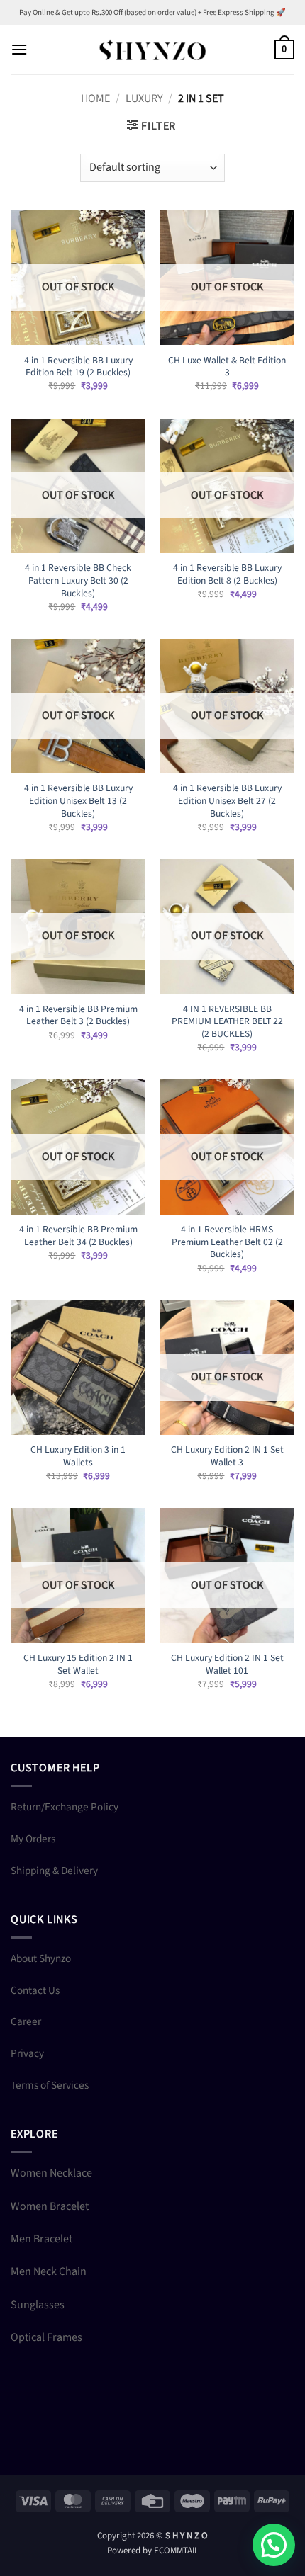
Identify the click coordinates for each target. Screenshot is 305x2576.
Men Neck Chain (49, 2271)
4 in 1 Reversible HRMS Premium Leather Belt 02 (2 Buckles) (227, 1242)
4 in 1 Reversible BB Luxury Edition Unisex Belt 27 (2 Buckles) (227, 801)
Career (26, 2021)
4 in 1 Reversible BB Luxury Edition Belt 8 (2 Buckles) (227, 574)
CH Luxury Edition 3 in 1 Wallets (78, 1456)
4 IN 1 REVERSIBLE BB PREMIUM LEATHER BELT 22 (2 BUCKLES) (227, 1022)
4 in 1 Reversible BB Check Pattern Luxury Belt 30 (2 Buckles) (78, 580)
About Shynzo (41, 1958)
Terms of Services (50, 2085)
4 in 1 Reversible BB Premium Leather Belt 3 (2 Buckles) (78, 1015)
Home (95, 98)
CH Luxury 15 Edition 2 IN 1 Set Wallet (78, 1664)
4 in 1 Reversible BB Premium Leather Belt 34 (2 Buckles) (78, 1236)
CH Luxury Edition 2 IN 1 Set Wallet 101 (227, 1664)
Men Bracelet (41, 2239)
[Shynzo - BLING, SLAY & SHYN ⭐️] (152, 49)
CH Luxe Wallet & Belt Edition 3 (227, 367)
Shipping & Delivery (54, 1871)
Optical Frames (46, 2337)
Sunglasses (38, 2305)
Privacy (27, 2053)
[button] (19, 49)
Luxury (144, 98)
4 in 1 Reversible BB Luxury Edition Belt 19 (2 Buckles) (78, 367)
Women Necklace (51, 2173)
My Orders (33, 1839)
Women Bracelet (50, 2206)
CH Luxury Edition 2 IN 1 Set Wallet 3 (227, 1456)
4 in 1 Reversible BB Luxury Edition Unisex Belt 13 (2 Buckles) (78, 801)
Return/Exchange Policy (65, 1807)
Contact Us (35, 1990)
